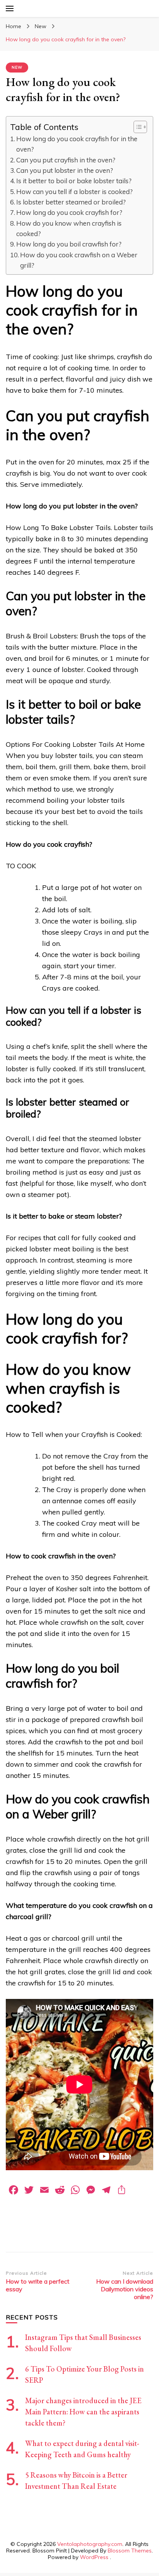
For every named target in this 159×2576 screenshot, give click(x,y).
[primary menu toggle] (10, 8)
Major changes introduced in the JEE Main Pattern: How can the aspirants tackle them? (83, 2412)
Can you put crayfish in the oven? (66, 160)
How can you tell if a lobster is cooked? (74, 192)
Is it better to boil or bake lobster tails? (74, 181)
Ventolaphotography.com (90, 2544)
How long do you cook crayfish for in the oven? (77, 144)
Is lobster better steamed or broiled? (71, 202)
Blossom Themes (130, 2551)
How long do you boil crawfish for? (69, 244)
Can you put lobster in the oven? (65, 170)
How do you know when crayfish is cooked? (69, 228)
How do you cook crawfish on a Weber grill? (79, 260)
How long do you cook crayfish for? (69, 212)
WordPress (94, 2557)
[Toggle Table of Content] (136, 127)
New (17, 67)
